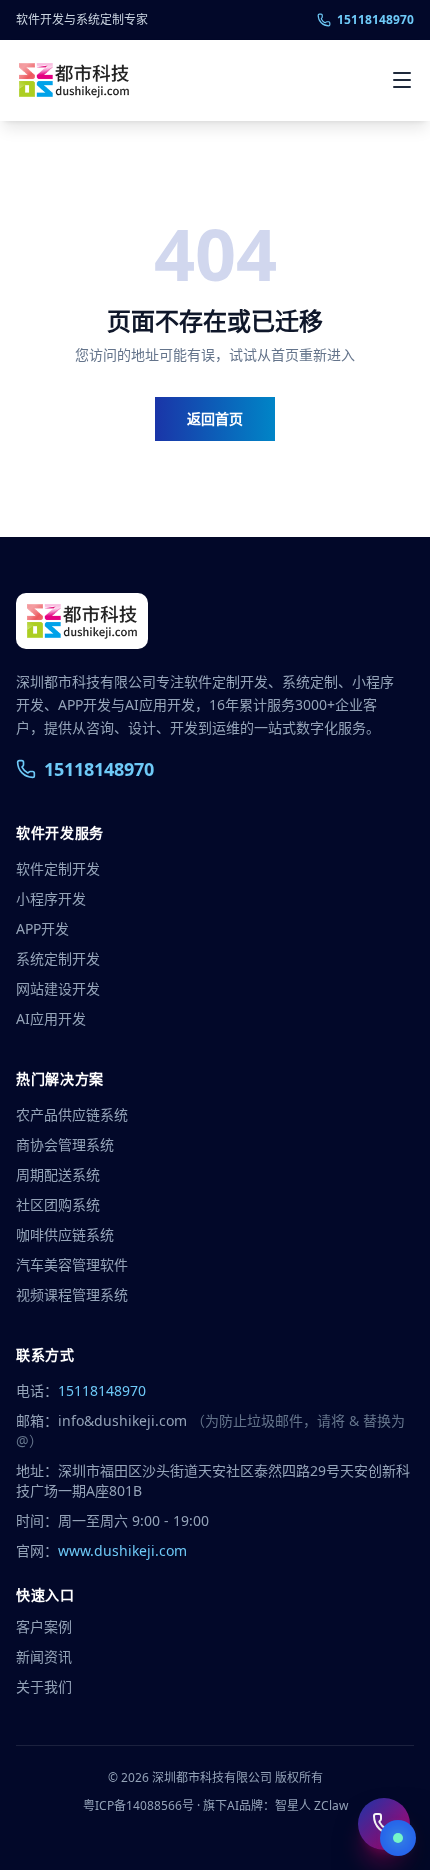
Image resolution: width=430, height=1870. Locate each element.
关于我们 (44, 1686)
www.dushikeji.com (122, 1550)
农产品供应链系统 (72, 1114)
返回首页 (215, 418)
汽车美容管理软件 (72, 1264)
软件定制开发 (58, 868)
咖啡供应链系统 (65, 1234)
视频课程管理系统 (72, 1294)
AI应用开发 (51, 1018)
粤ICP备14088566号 (138, 1805)
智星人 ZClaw (311, 1805)
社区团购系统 (58, 1204)
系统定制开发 (58, 958)
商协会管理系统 (65, 1144)
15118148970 (375, 20)
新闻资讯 (44, 1656)
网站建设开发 (58, 988)
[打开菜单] (402, 80)
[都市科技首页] (74, 80)
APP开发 (42, 928)
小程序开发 (51, 898)
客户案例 (44, 1626)
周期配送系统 (58, 1174)
